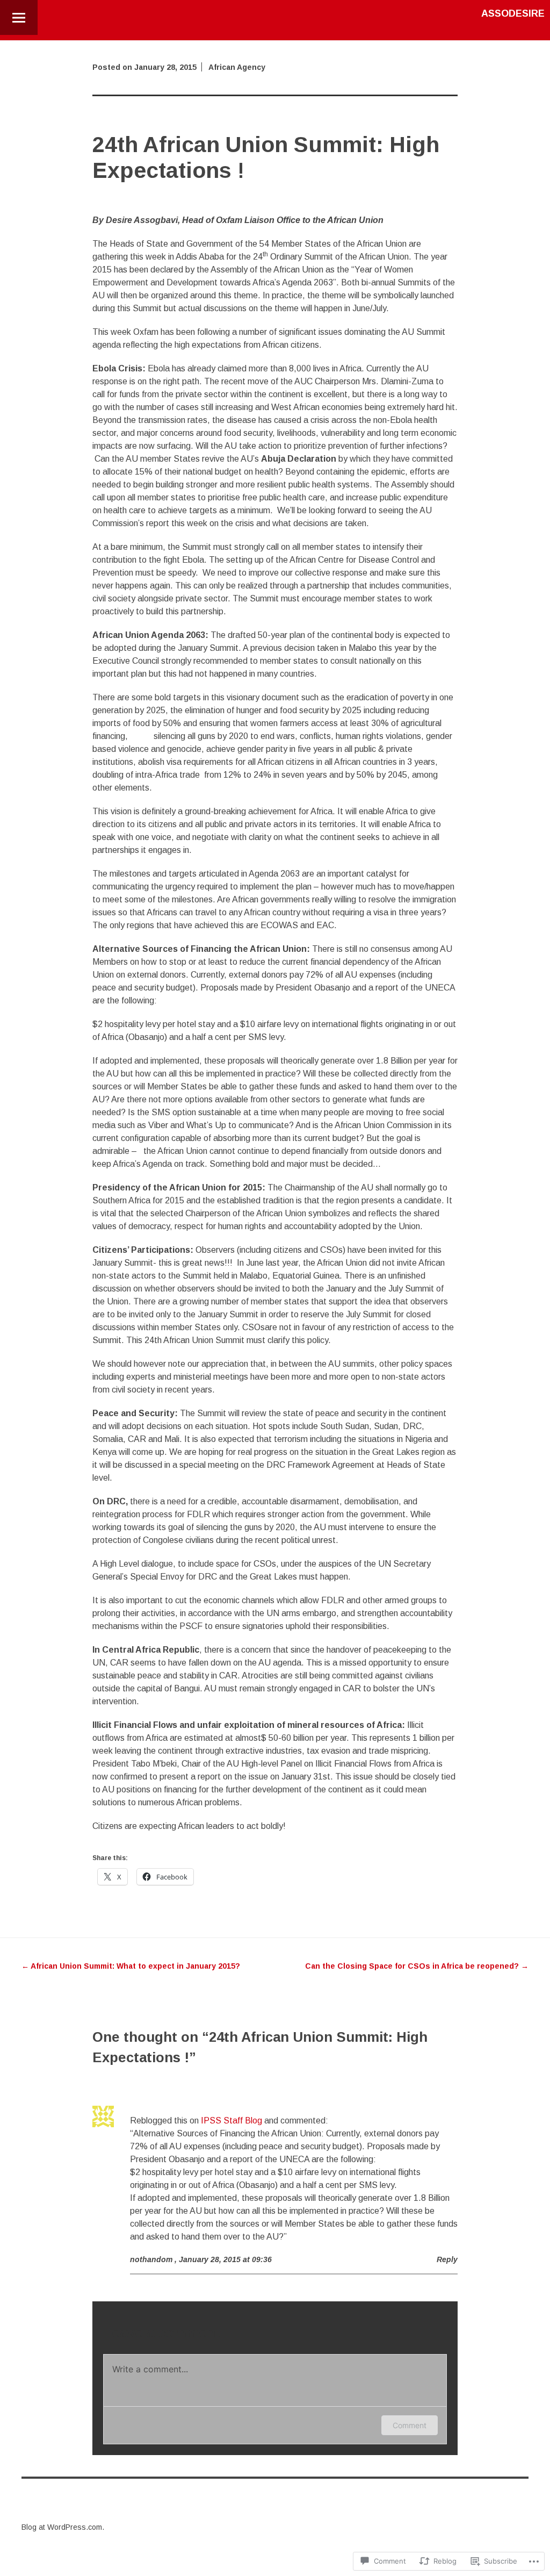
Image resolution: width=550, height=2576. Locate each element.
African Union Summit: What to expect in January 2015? (131, 1966)
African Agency (237, 67)
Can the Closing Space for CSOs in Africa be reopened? (417, 1966)
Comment (410, 2425)
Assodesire (513, 13)
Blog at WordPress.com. (63, 2527)
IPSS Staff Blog (231, 2121)
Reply (447, 2259)
